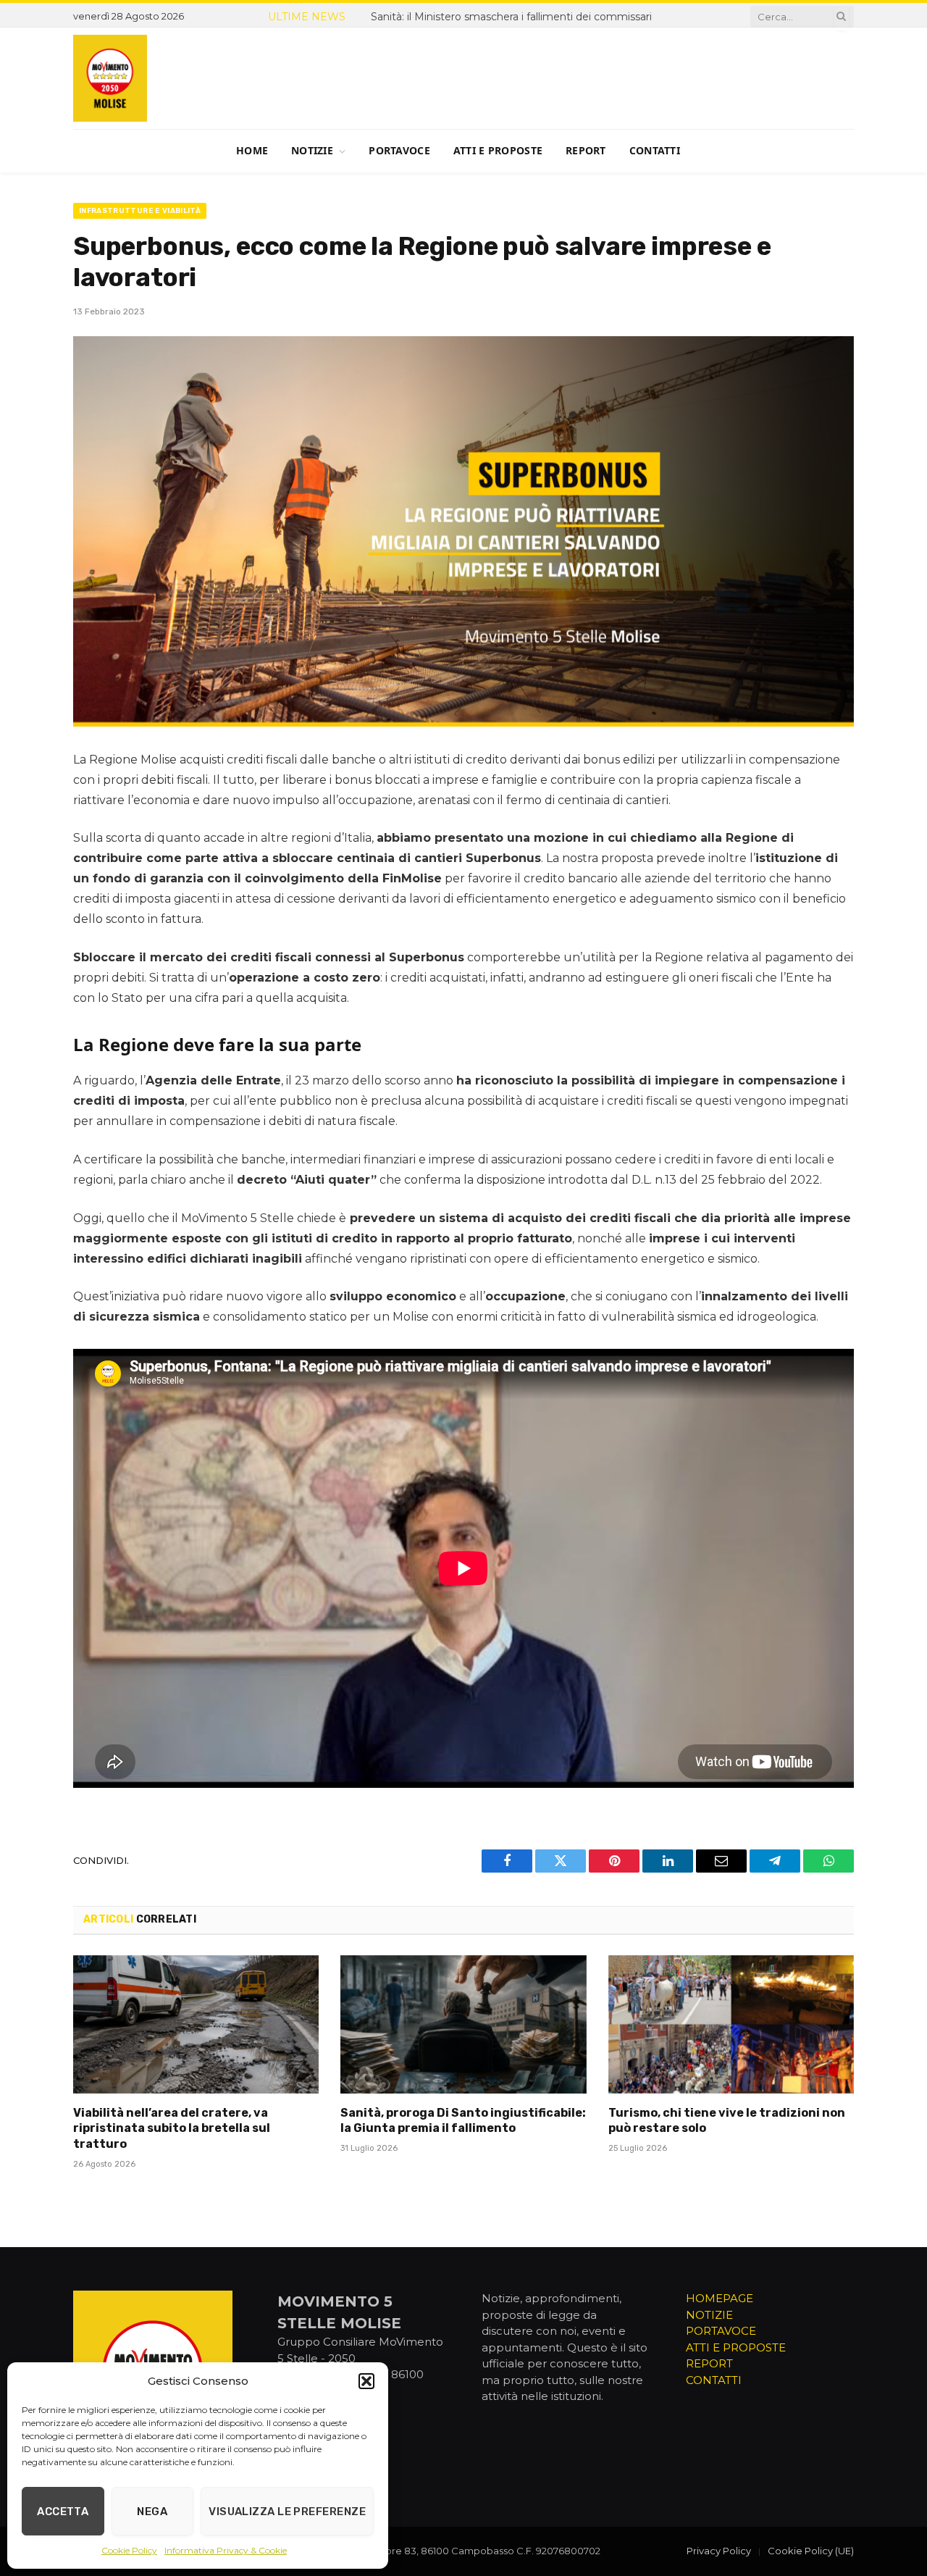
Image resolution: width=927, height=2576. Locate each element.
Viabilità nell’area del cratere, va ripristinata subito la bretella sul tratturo (172, 2129)
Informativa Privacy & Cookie (226, 2550)
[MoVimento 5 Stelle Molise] (110, 78)
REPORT (709, 2363)
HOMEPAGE (720, 2298)
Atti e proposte (498, 150)
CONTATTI (714, 2380)
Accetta (63, 2512)
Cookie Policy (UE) (811, 2551)
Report (586, 150)
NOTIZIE (709, 2315)
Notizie (312, 150)
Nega (152, 2512)
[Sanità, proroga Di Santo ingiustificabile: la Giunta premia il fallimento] (463, 2024)
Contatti (655, 150)
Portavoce (399, 150)
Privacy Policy (719, 2551)
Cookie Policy (129, 2550)
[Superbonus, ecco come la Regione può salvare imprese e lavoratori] (463, 531)
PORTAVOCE (721, 2331)
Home (252, 150)
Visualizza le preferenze (287, 2512)
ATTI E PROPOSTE (736, 2347)
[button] (366, 2381)
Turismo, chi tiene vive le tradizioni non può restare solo (727, 2121)
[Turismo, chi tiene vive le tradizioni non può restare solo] (731, 2024)
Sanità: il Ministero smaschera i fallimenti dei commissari (511, 17)
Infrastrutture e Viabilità (140, 211)
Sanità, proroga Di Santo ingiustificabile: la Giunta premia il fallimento (463, 2121)
